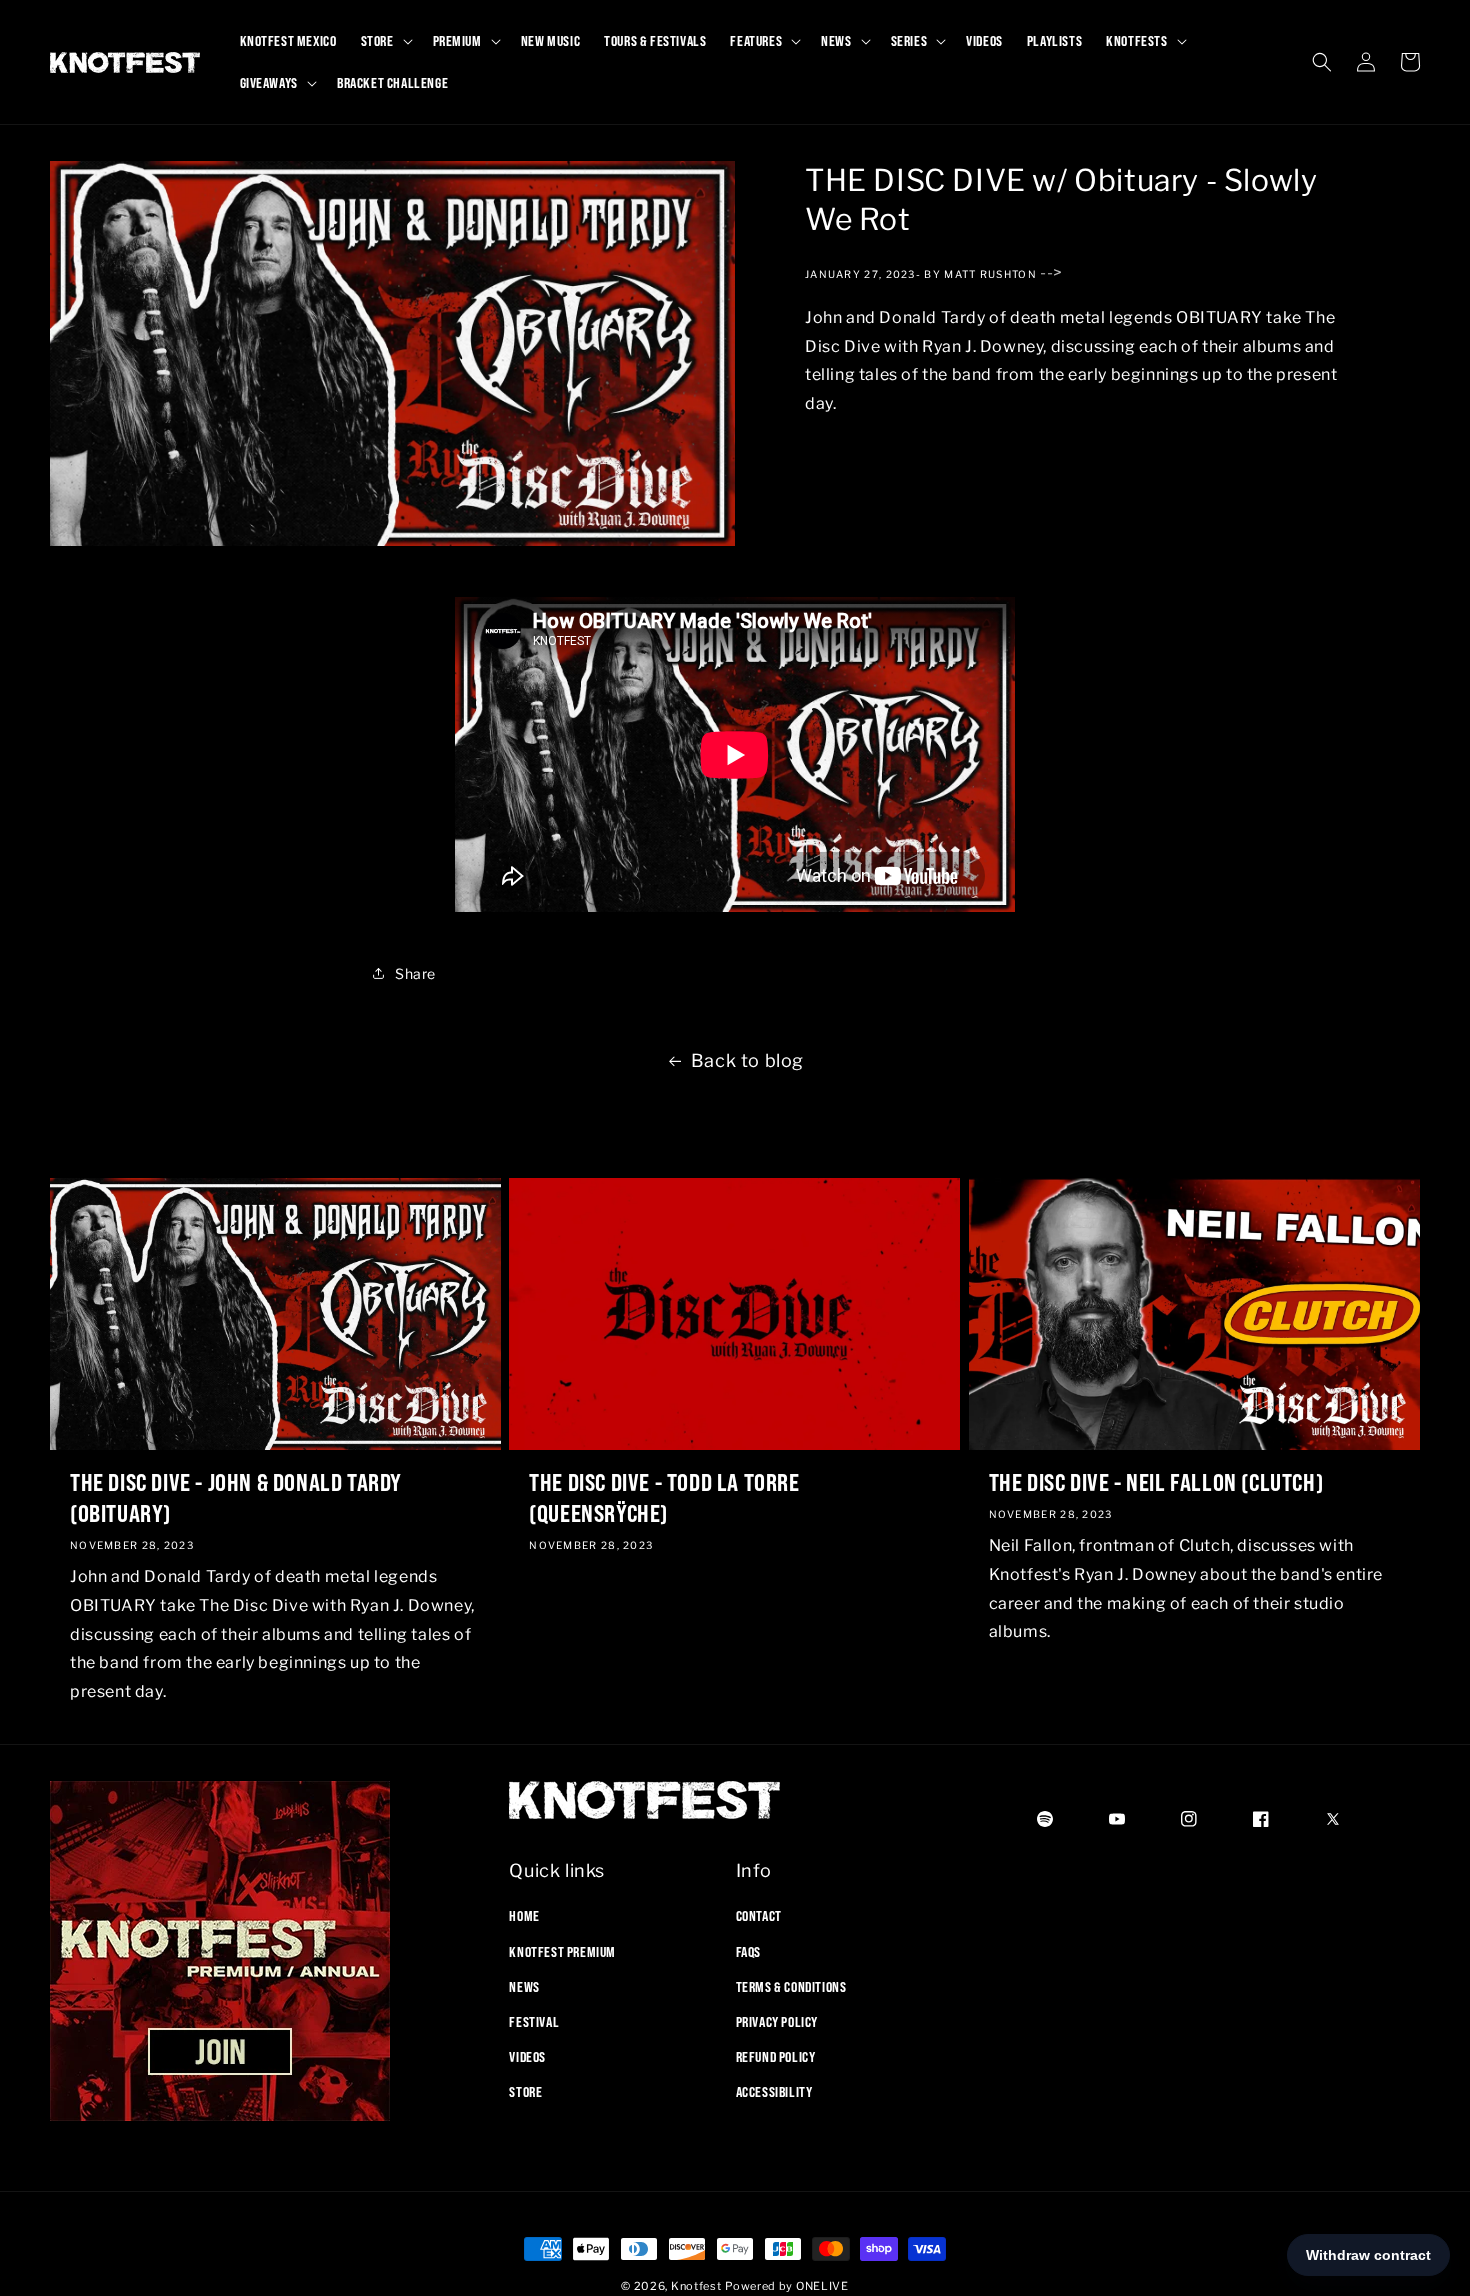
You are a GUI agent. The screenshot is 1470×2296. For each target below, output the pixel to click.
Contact (759, 1916)
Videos (527, 2057)
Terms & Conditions (791, 1987)
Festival (534, 2022)
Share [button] (415, 973)
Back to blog (747, 1060)
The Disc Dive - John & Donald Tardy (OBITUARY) (236, 1497)
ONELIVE (822, 2286)
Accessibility (774, 2092)
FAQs (748, 1952)
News (524, 1987)
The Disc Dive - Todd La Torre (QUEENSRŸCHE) (664, 1497)
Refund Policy (776, 2057)
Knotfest (696, 2286)
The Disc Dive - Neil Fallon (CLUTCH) (1156, 1482)
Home (524, 1916)
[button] (385, 41)
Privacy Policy (777, 2022)
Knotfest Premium (562, 1952)
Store (525, 2092)
